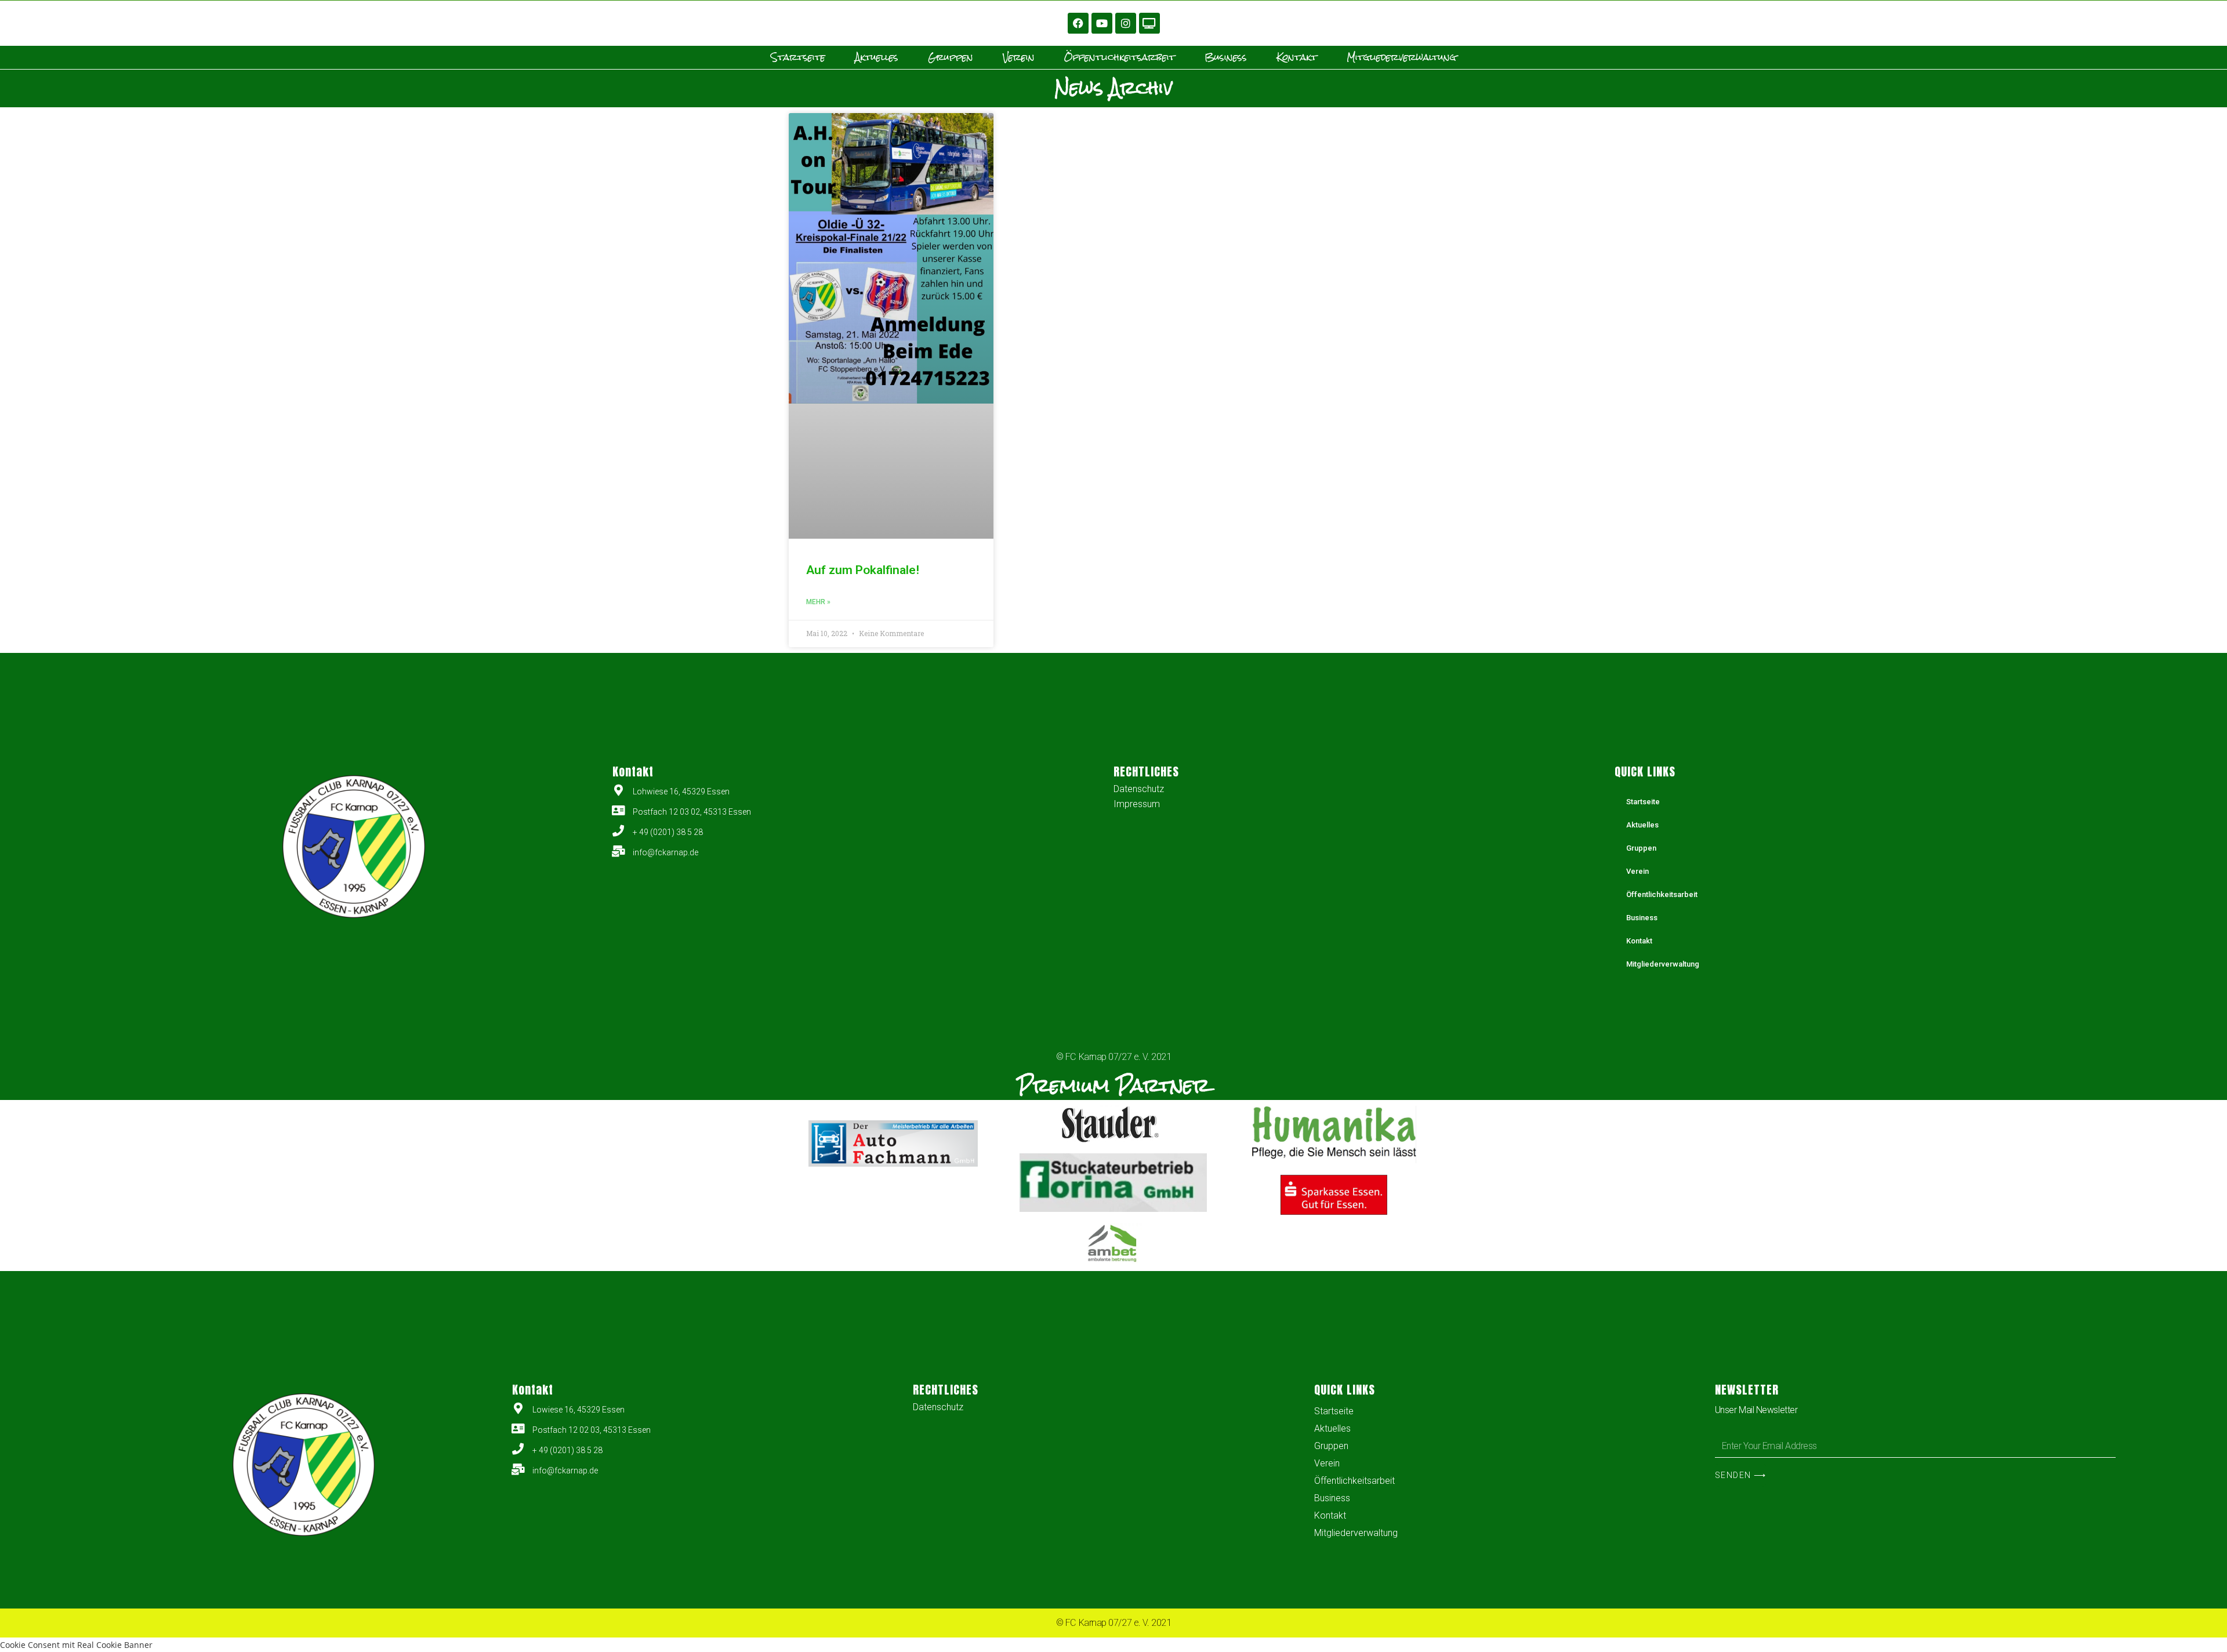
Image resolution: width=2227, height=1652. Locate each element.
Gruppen (951, 57)
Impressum (1137, 804)
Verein (1019, 57)
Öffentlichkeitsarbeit (1120, 57)
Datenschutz (1139, 789)
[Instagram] (1126, 23)
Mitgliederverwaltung (1401, 57)
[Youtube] (1102, 23)
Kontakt (1297, 57)
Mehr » (818, 602)
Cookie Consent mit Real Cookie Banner (76, 1645)
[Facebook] (1078, 23)
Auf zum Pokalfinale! (863, 570)
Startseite (798, 57)
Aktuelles (877, 57)
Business (1226, 57)
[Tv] (1149, 23)
